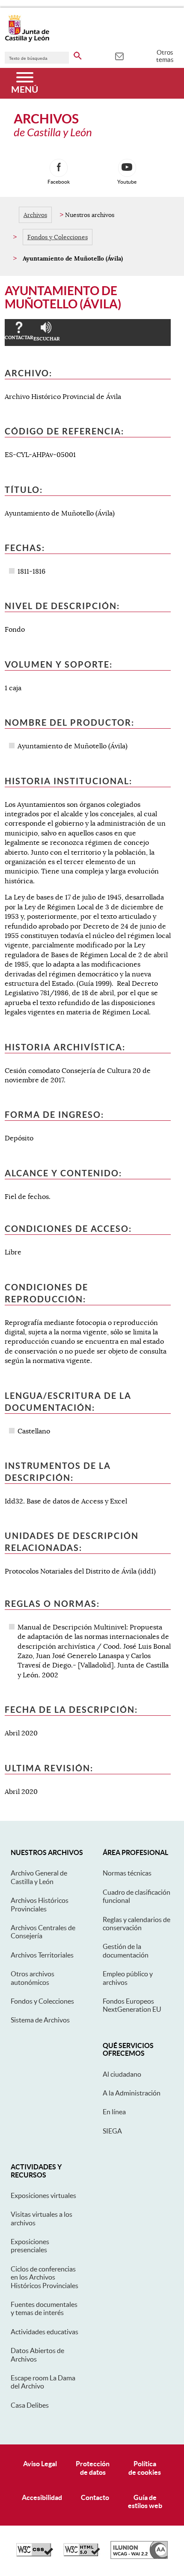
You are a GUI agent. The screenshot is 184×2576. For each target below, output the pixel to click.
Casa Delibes (30, 2405)
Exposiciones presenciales (30, 2246)
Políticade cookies (145, 2468)
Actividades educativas (45, 2332)
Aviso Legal (40, 2464)
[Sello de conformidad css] (35, 2554)
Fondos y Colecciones (58, 237)
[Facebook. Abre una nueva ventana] (59, 168)
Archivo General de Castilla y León (39, 1877)
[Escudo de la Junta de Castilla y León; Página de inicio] (27, 40)
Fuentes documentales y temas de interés (44, 2308)
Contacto (95, 2497)
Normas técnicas (127, 1873)
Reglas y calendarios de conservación (137, 1924)
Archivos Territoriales (42, 1955)
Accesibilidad (42, 2497)
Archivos (35, 215)
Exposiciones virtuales (43, 2195)
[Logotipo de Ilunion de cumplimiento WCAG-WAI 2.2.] (139, 2557)
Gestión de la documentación (126, 1950)
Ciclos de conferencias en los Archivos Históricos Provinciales (45, 2277)
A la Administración (132, 2093)
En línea (114, 2112)
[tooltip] (119, 56)
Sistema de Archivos (40, 2020)
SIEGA (112, 2131)
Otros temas (165, 56)
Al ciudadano (122, 2074)
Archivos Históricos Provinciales (40, 1904)
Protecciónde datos (93, 2468)
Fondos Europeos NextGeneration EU (132, 2005)
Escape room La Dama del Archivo (43, 2382)
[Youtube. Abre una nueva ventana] (127, 168)
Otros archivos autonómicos (33, 1978)
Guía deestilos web (145, 2501)
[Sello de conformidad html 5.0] (82, 2554)
